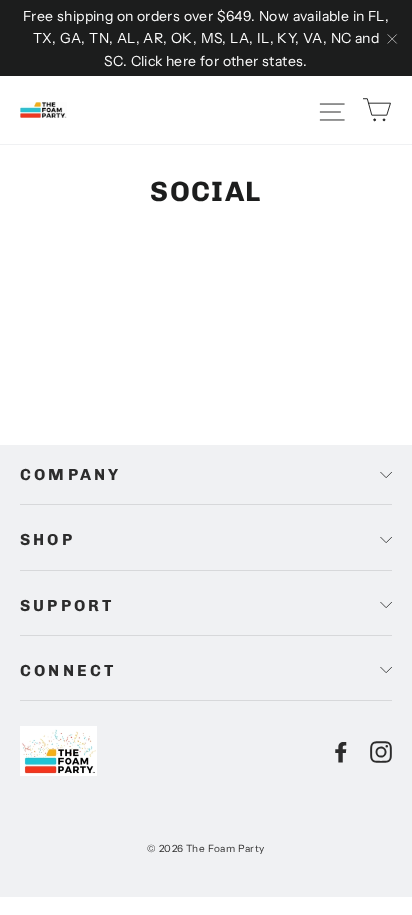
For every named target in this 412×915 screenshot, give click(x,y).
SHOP (47, 539)
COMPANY (70, 474)
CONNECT (68, 670)
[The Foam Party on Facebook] (341, 751)
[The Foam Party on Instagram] (381, 751)
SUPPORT (67, 605)
